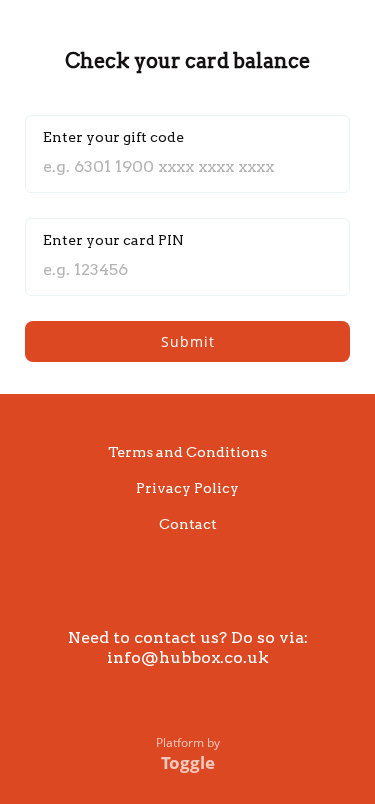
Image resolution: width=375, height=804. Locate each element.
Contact (188, 524)
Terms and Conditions (187, 452)
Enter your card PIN (113, 240)
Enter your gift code (113, 137)
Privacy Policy (187, 488)
